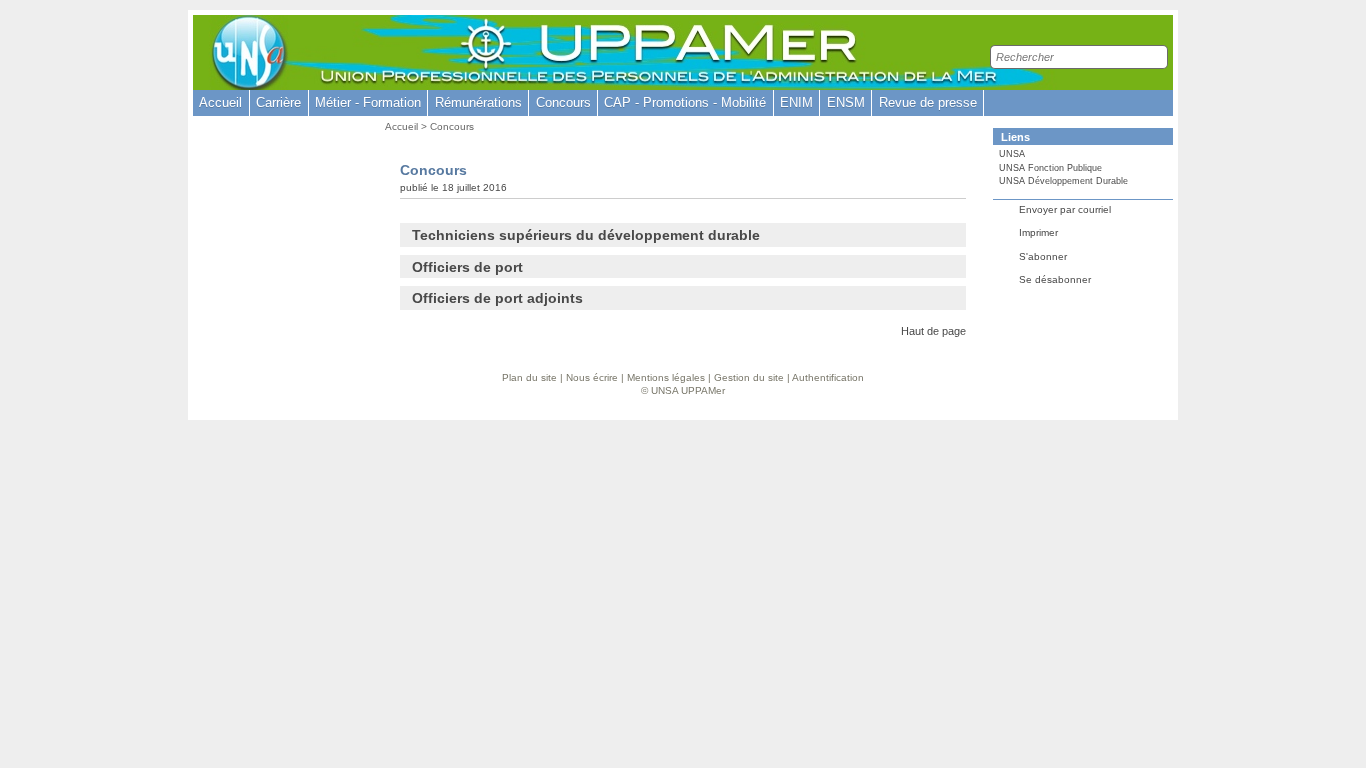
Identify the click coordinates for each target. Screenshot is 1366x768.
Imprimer (1038, 232)
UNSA (1012, 154)
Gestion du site (749, 377)
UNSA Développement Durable (1063, 181)
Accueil (220, 102)
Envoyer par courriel (1065, 209)
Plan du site (529, 377)
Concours (452, 126)
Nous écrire (592, 377)
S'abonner (1043, 256)
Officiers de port (467, 267)
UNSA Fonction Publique (1050, 168)
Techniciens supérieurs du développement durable (586, 235)
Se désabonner (1055, 279)
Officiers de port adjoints (497, 298)
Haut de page (933, 331)
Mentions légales (666, 377)
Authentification (828, 377)
